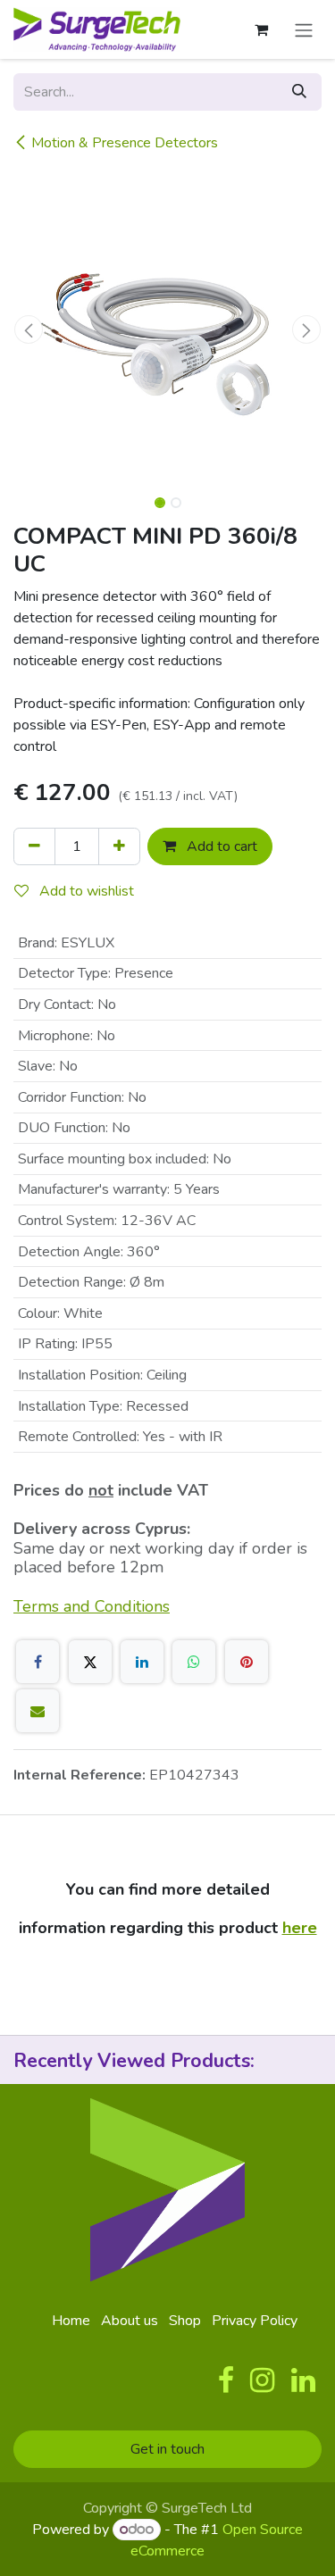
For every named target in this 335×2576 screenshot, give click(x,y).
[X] (90, 1662)
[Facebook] (38, 1662)
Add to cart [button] (220, 846)
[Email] (38, 1711)
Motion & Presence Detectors (125, 143)
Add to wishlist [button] (85, 891)
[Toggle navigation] (304, 29)
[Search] (299, 92)
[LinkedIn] (142, 1662)
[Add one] (119, 846)
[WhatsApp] (194, 1662)
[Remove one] (34, 846)
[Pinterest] (247, 1662)
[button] (29, 329)
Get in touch (167, 2449)
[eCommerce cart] (261, 29)
